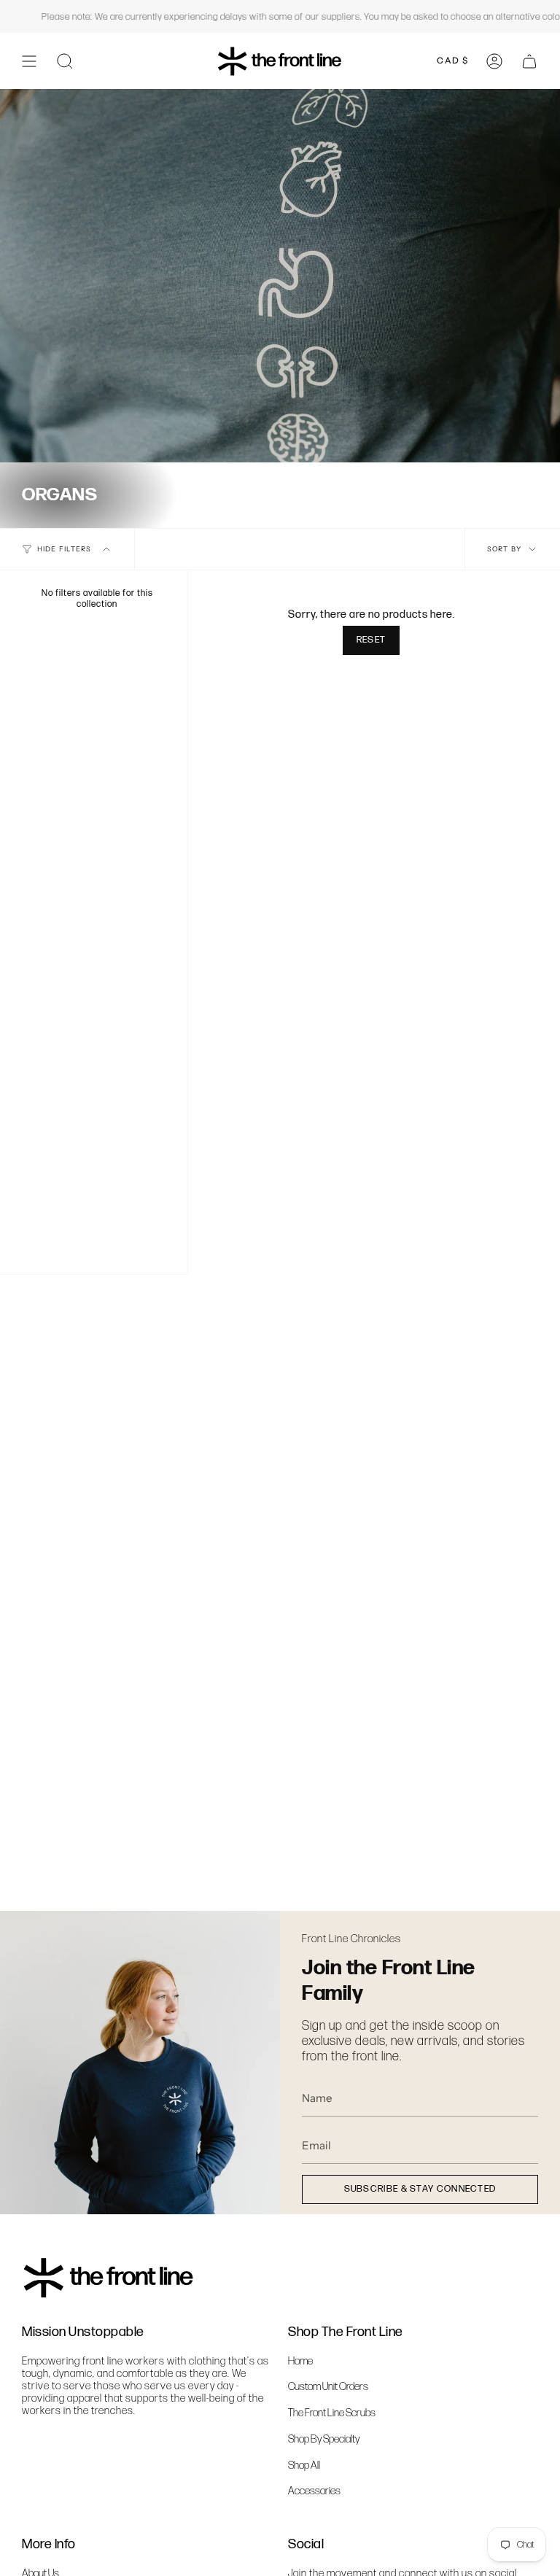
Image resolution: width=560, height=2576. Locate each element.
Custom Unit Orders (328, 2387)
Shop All (304, 2466)
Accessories (314, 2491)
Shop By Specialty (324, 2439)
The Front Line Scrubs (332, 2413)
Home (300, 2361)
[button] (65, 61)
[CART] (529, 61)
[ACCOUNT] (494, 61)
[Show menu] (29, 61)
